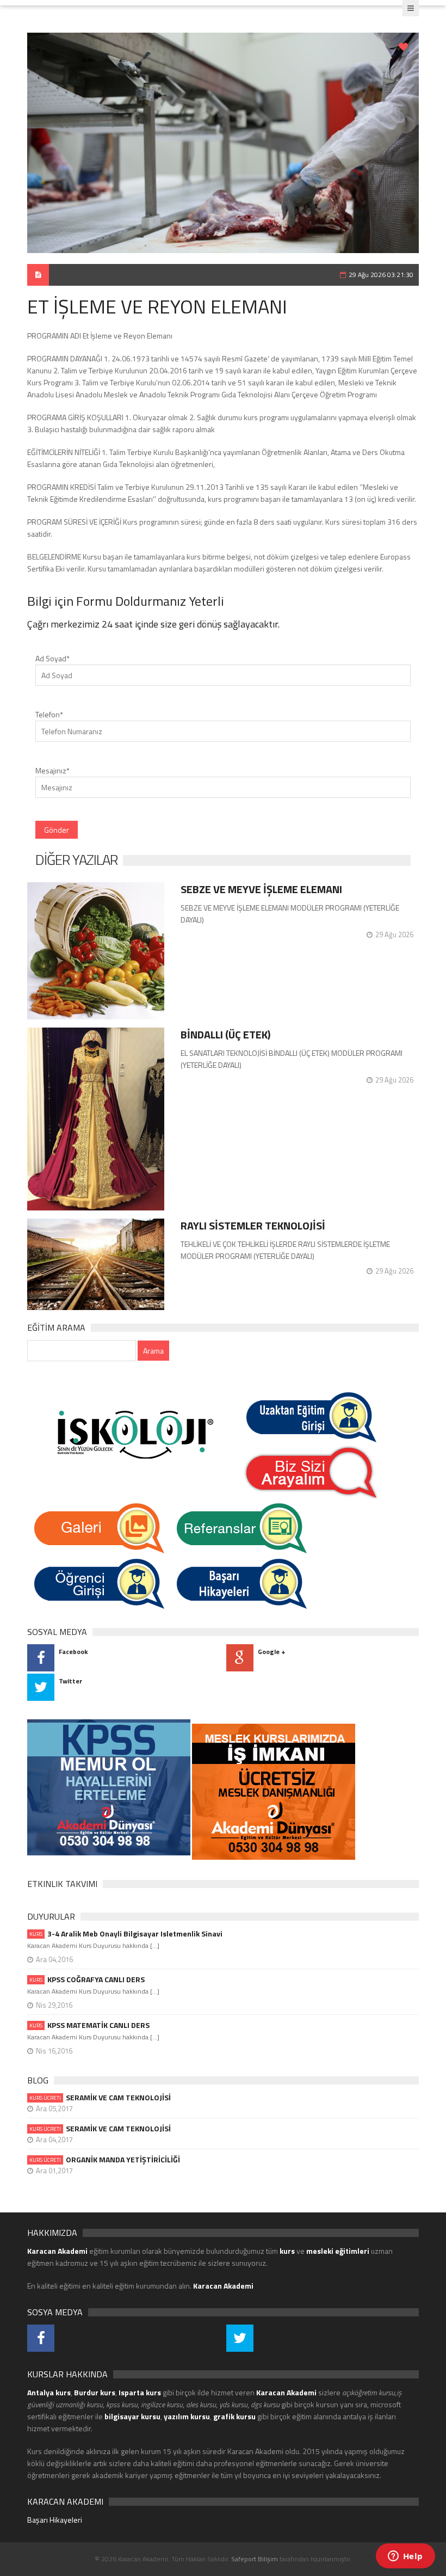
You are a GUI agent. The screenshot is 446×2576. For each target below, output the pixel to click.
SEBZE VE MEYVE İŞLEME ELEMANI (261, 889)
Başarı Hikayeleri (55, 2520)
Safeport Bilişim (255, 2559)
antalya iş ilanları (369, 2416)
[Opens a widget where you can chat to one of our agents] (405, 2557)
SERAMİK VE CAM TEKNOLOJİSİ (100, 2098)
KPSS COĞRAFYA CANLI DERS (87, 1979)
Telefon (49, 714)
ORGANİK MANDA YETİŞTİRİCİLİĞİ (105, 2160)
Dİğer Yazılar (76, 860)
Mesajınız (52, 770)
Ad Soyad (52, 658)
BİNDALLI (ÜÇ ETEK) (225, 1034)
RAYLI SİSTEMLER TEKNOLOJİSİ (253, 1225)
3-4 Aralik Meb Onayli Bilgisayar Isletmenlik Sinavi (126, 1934)
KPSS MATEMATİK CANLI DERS (89, 2025)
